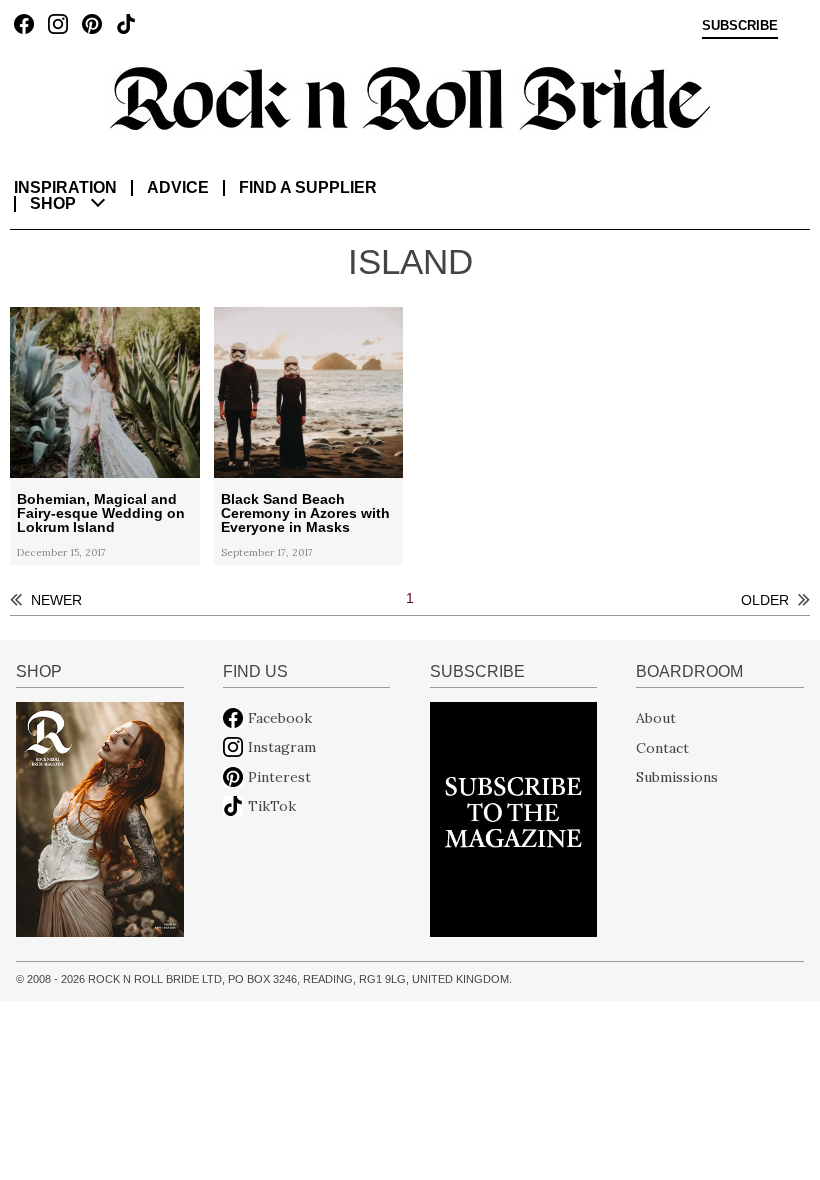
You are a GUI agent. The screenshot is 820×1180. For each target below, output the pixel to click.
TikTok (272, 806)
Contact (662, 747)
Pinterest (279, 777)
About (656, 718)
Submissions (677, 777)
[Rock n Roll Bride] (410, 97)
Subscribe (740, 26)
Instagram (282, 747)
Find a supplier (308, 187)
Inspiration (65, 187)
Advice (178, 187)
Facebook (280, 718)
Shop (53, 203)
